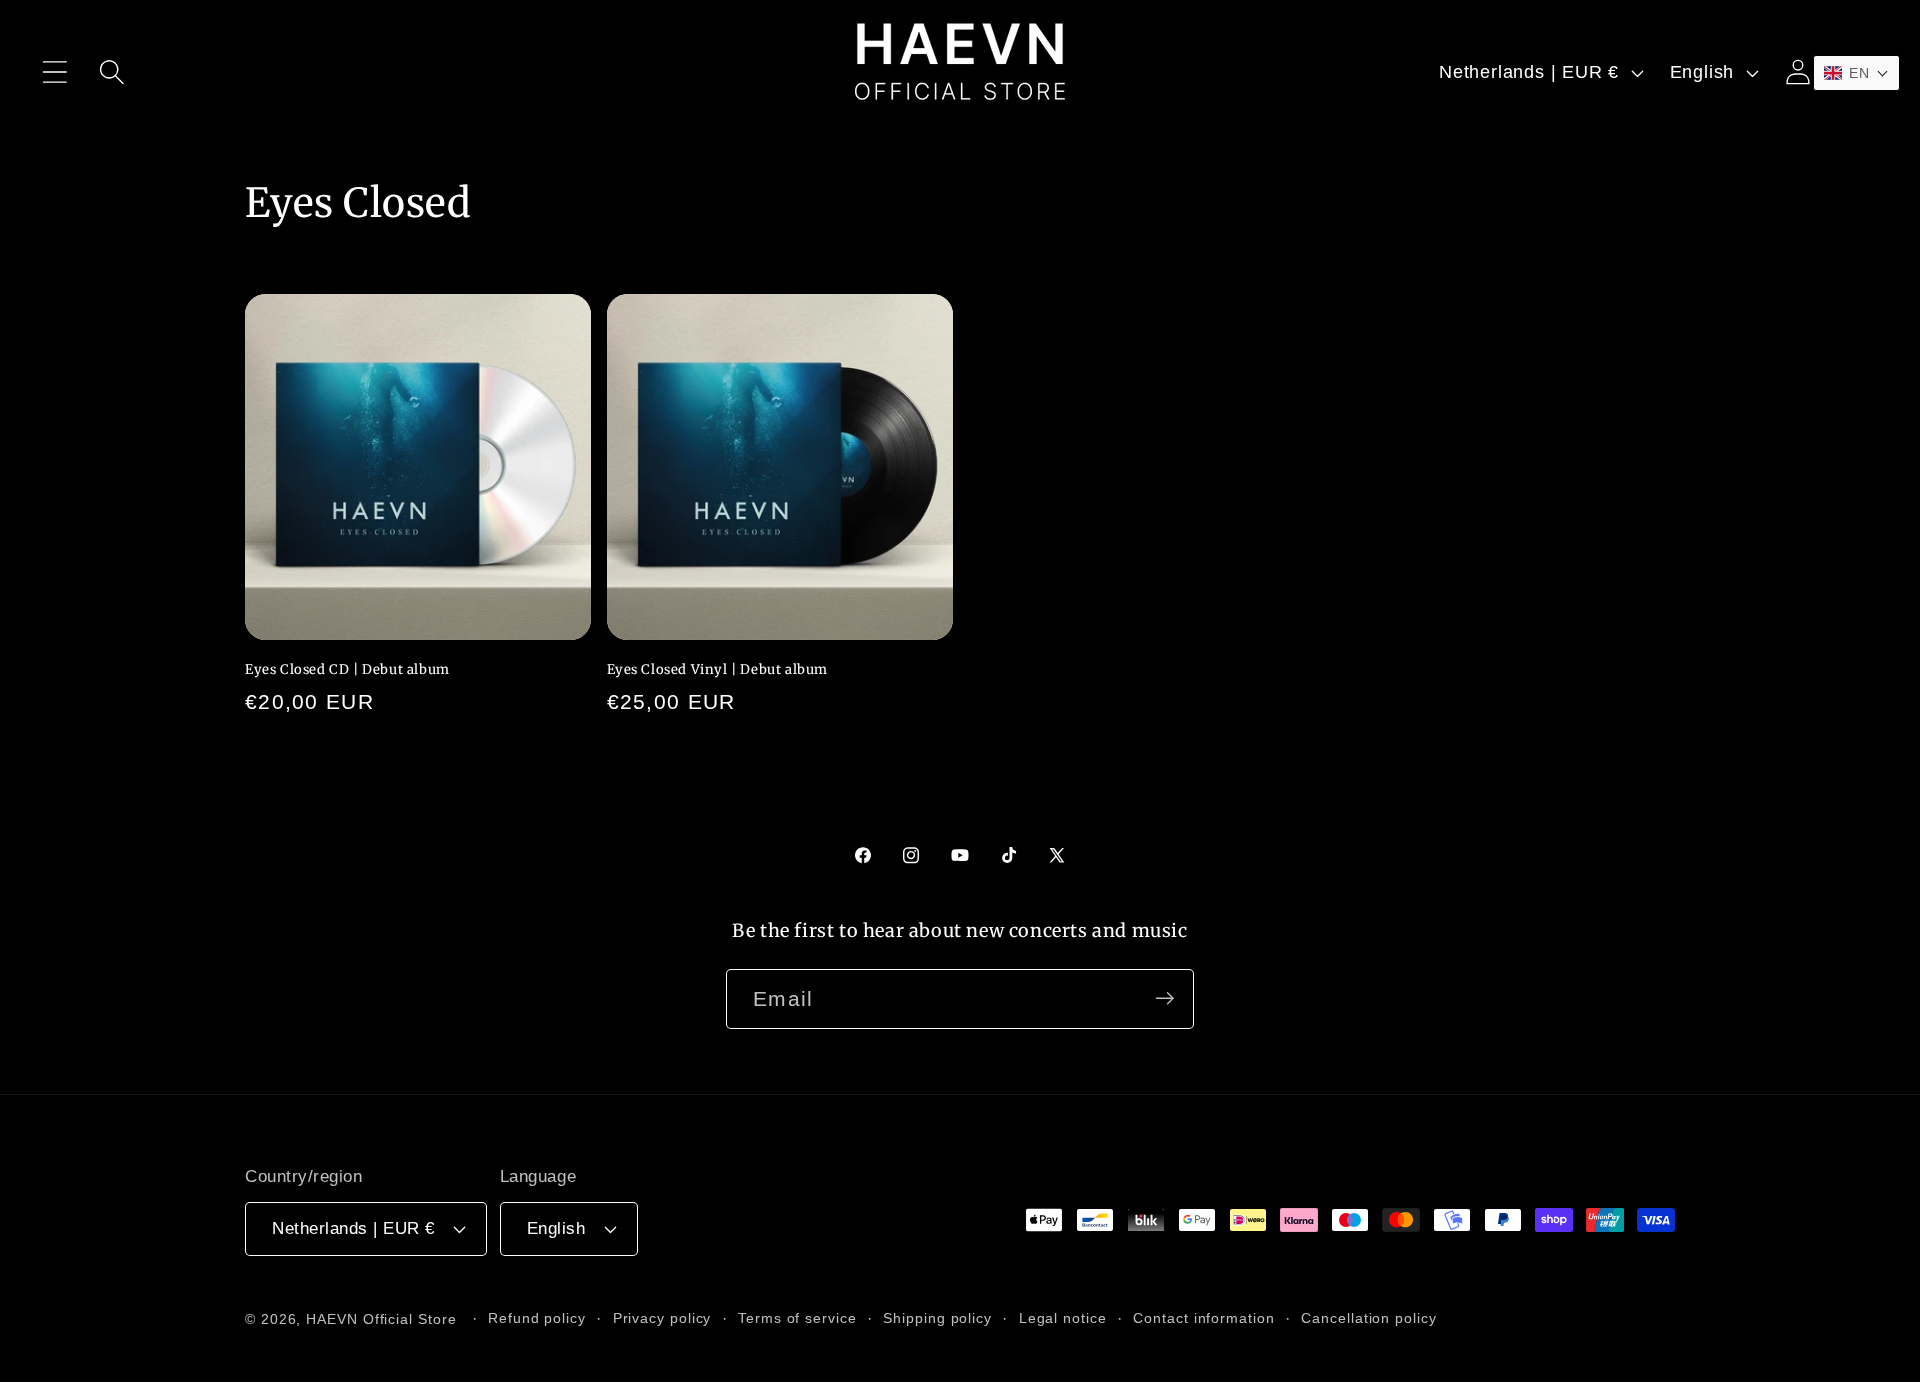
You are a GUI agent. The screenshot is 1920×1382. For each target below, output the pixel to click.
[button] (54, 72)
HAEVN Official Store (381, 1318)
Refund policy (537, 1317)
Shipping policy (937, 1317)
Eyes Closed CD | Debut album (347, 670)
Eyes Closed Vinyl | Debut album (718, 670)
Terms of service (797, 1317)
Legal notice (1063, 1317)
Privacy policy (662, 1317)
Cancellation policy (1368, 1317)
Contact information (1203, 1317)
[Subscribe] (1164, 998)
